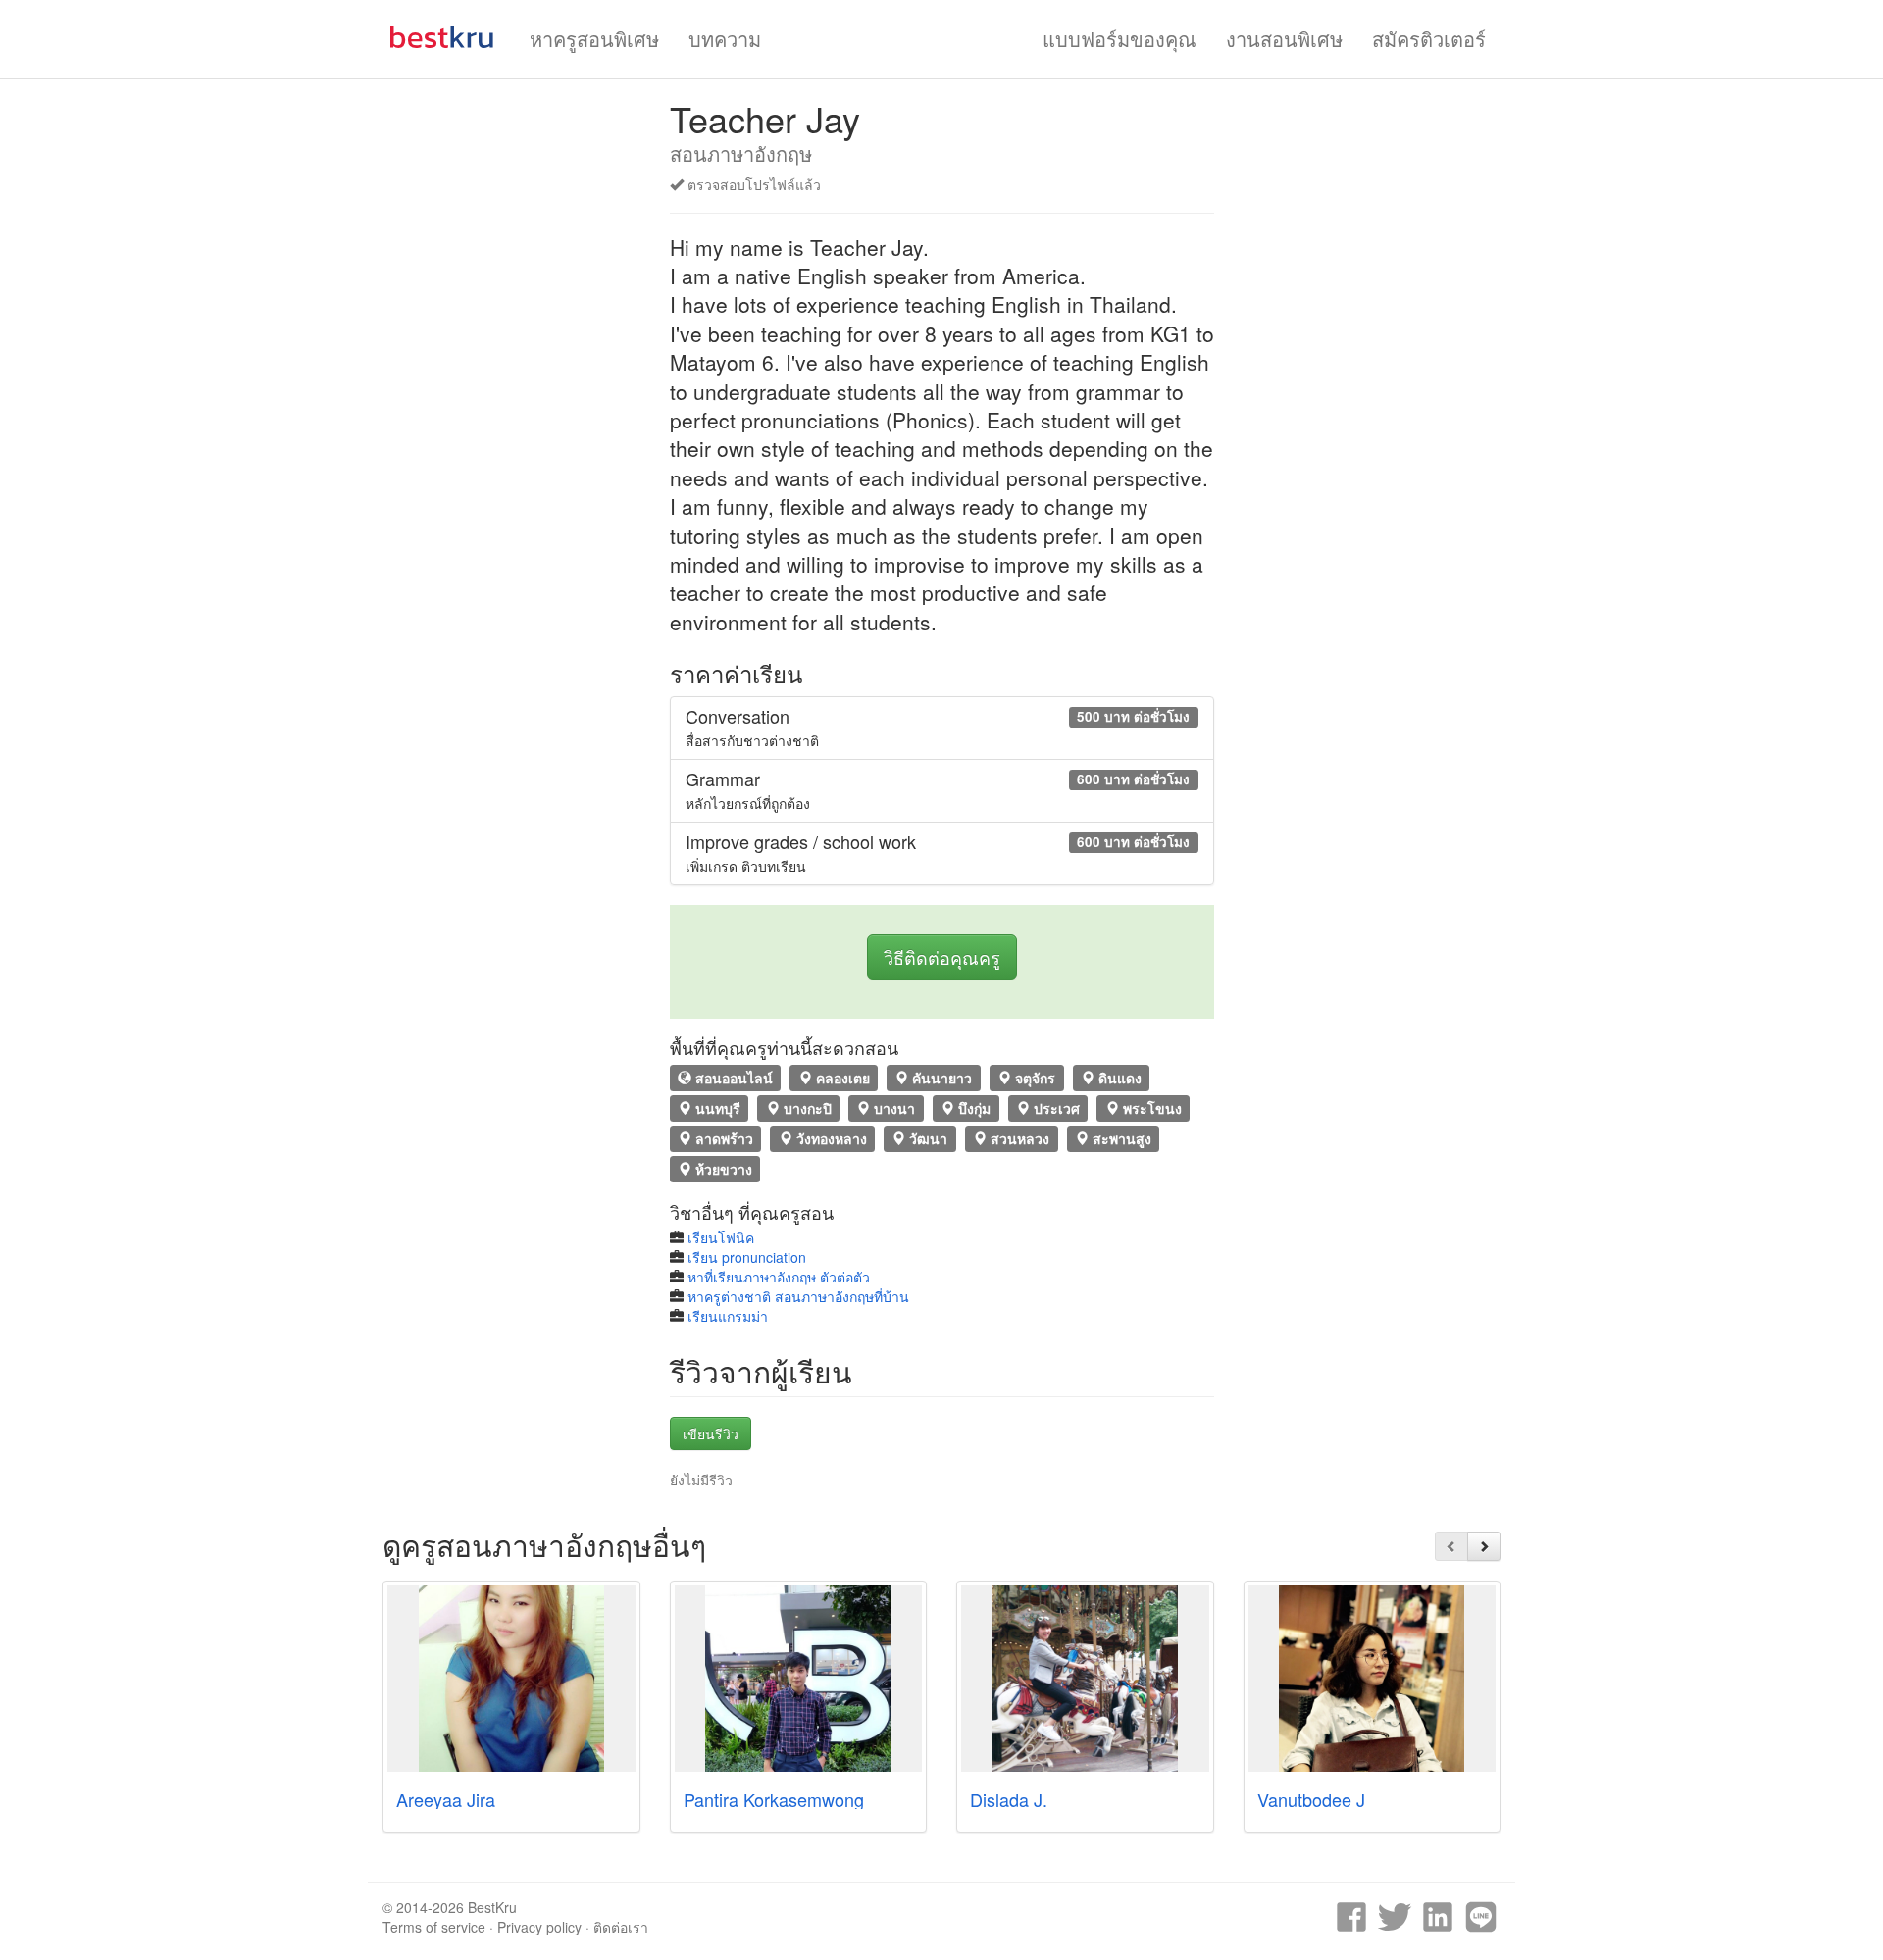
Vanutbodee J (1311, 1799)
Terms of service (434, 1927)
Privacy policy (539, 1927)
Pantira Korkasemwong (774, 1799)
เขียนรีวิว (711, 1433)
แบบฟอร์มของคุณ (1120, 39)
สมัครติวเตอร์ (1429, 39)
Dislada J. (1009, 1799)
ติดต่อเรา (621, 1927)
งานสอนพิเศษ (1284, 39)
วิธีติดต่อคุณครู (942, 957)
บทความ (725, 39)
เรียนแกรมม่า (728, 1316)
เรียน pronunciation (747, 1257)
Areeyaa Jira (446, 1799)
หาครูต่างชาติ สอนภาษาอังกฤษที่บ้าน (798, 1296)
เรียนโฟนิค (721, 1237)
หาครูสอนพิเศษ (594, 39)
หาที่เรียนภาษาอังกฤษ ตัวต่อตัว (779, 1277)
